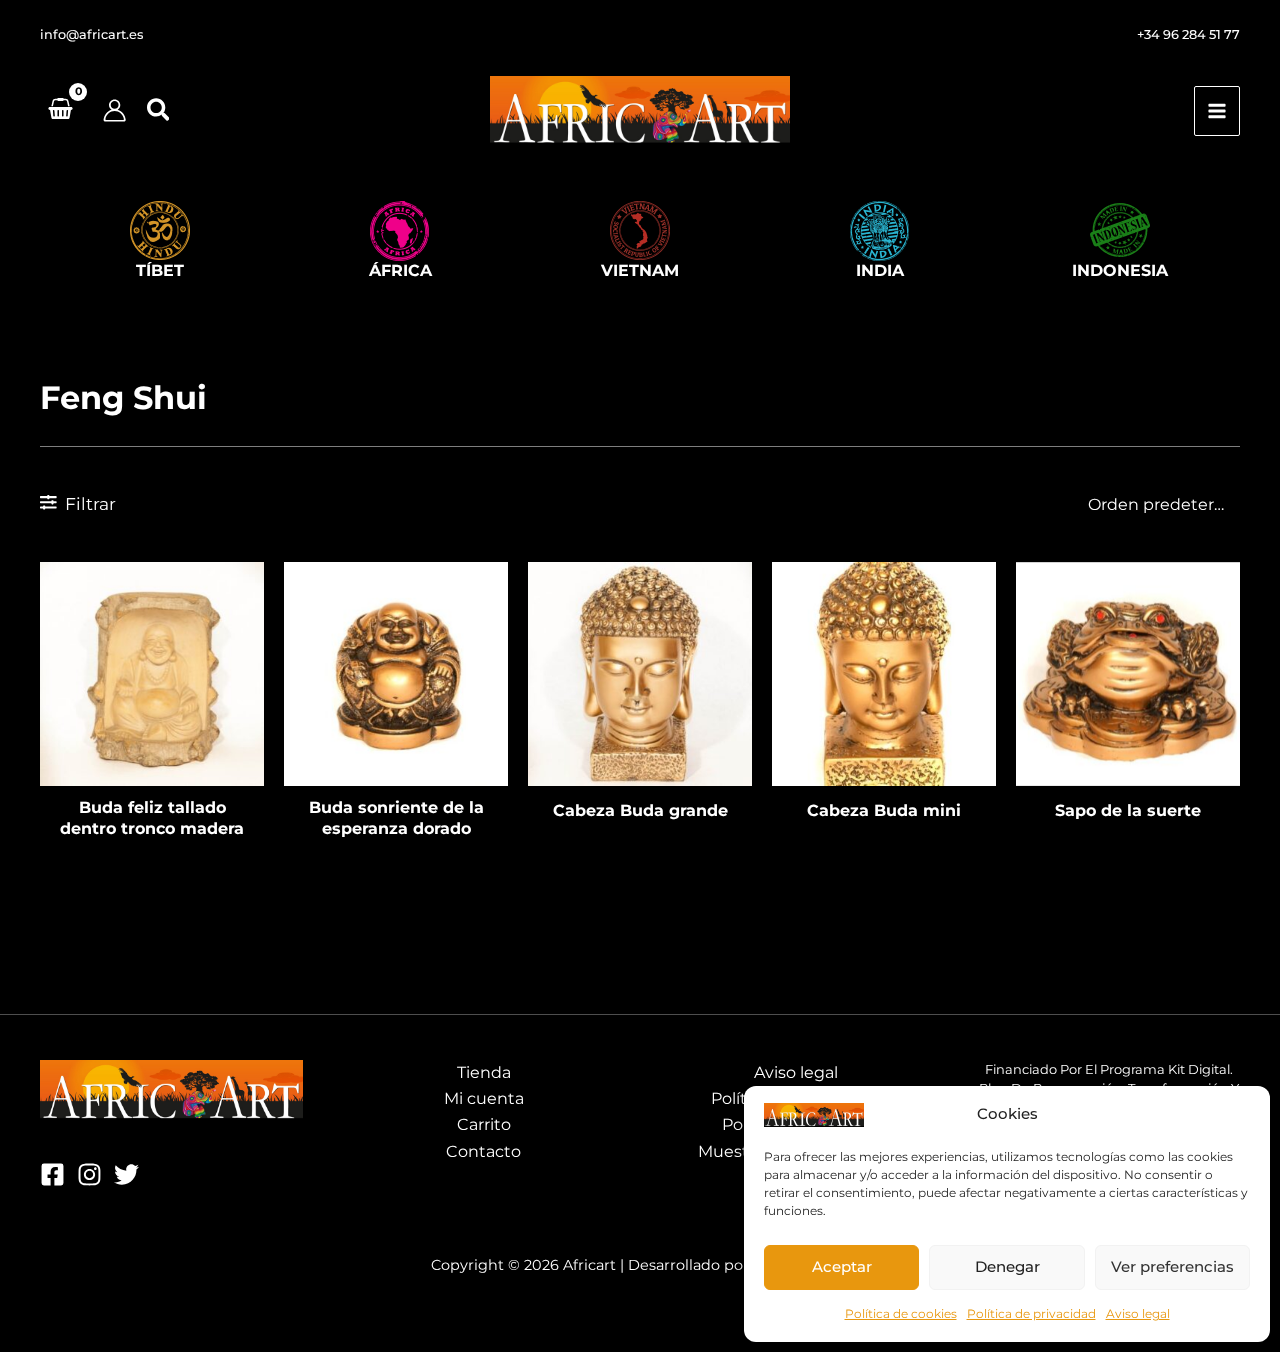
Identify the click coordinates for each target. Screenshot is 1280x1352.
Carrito (484, 1124)
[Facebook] (52, 1174)
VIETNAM (640, 270)
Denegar (1007, 1266)
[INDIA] (880, 231)
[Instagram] (89, 1174)
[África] (400, 231)
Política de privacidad (1031, 1313)
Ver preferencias (1172, 1266)
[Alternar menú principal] (1217, 111)
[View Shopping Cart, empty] (61, 111)
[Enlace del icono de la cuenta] (114, 110)
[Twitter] (126, 1174)
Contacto (483, 1151)
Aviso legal (1138, 1313)
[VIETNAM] (640, 231)
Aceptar (842, 1266)
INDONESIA (1120, 270)
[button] (91, 35)
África (400, 270)
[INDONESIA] (1120, 231)
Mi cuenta (484, 1098)
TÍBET (160, 270)
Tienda (484, 1072)
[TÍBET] (160, 231)
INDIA (880, 270)
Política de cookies (901, 1313)
